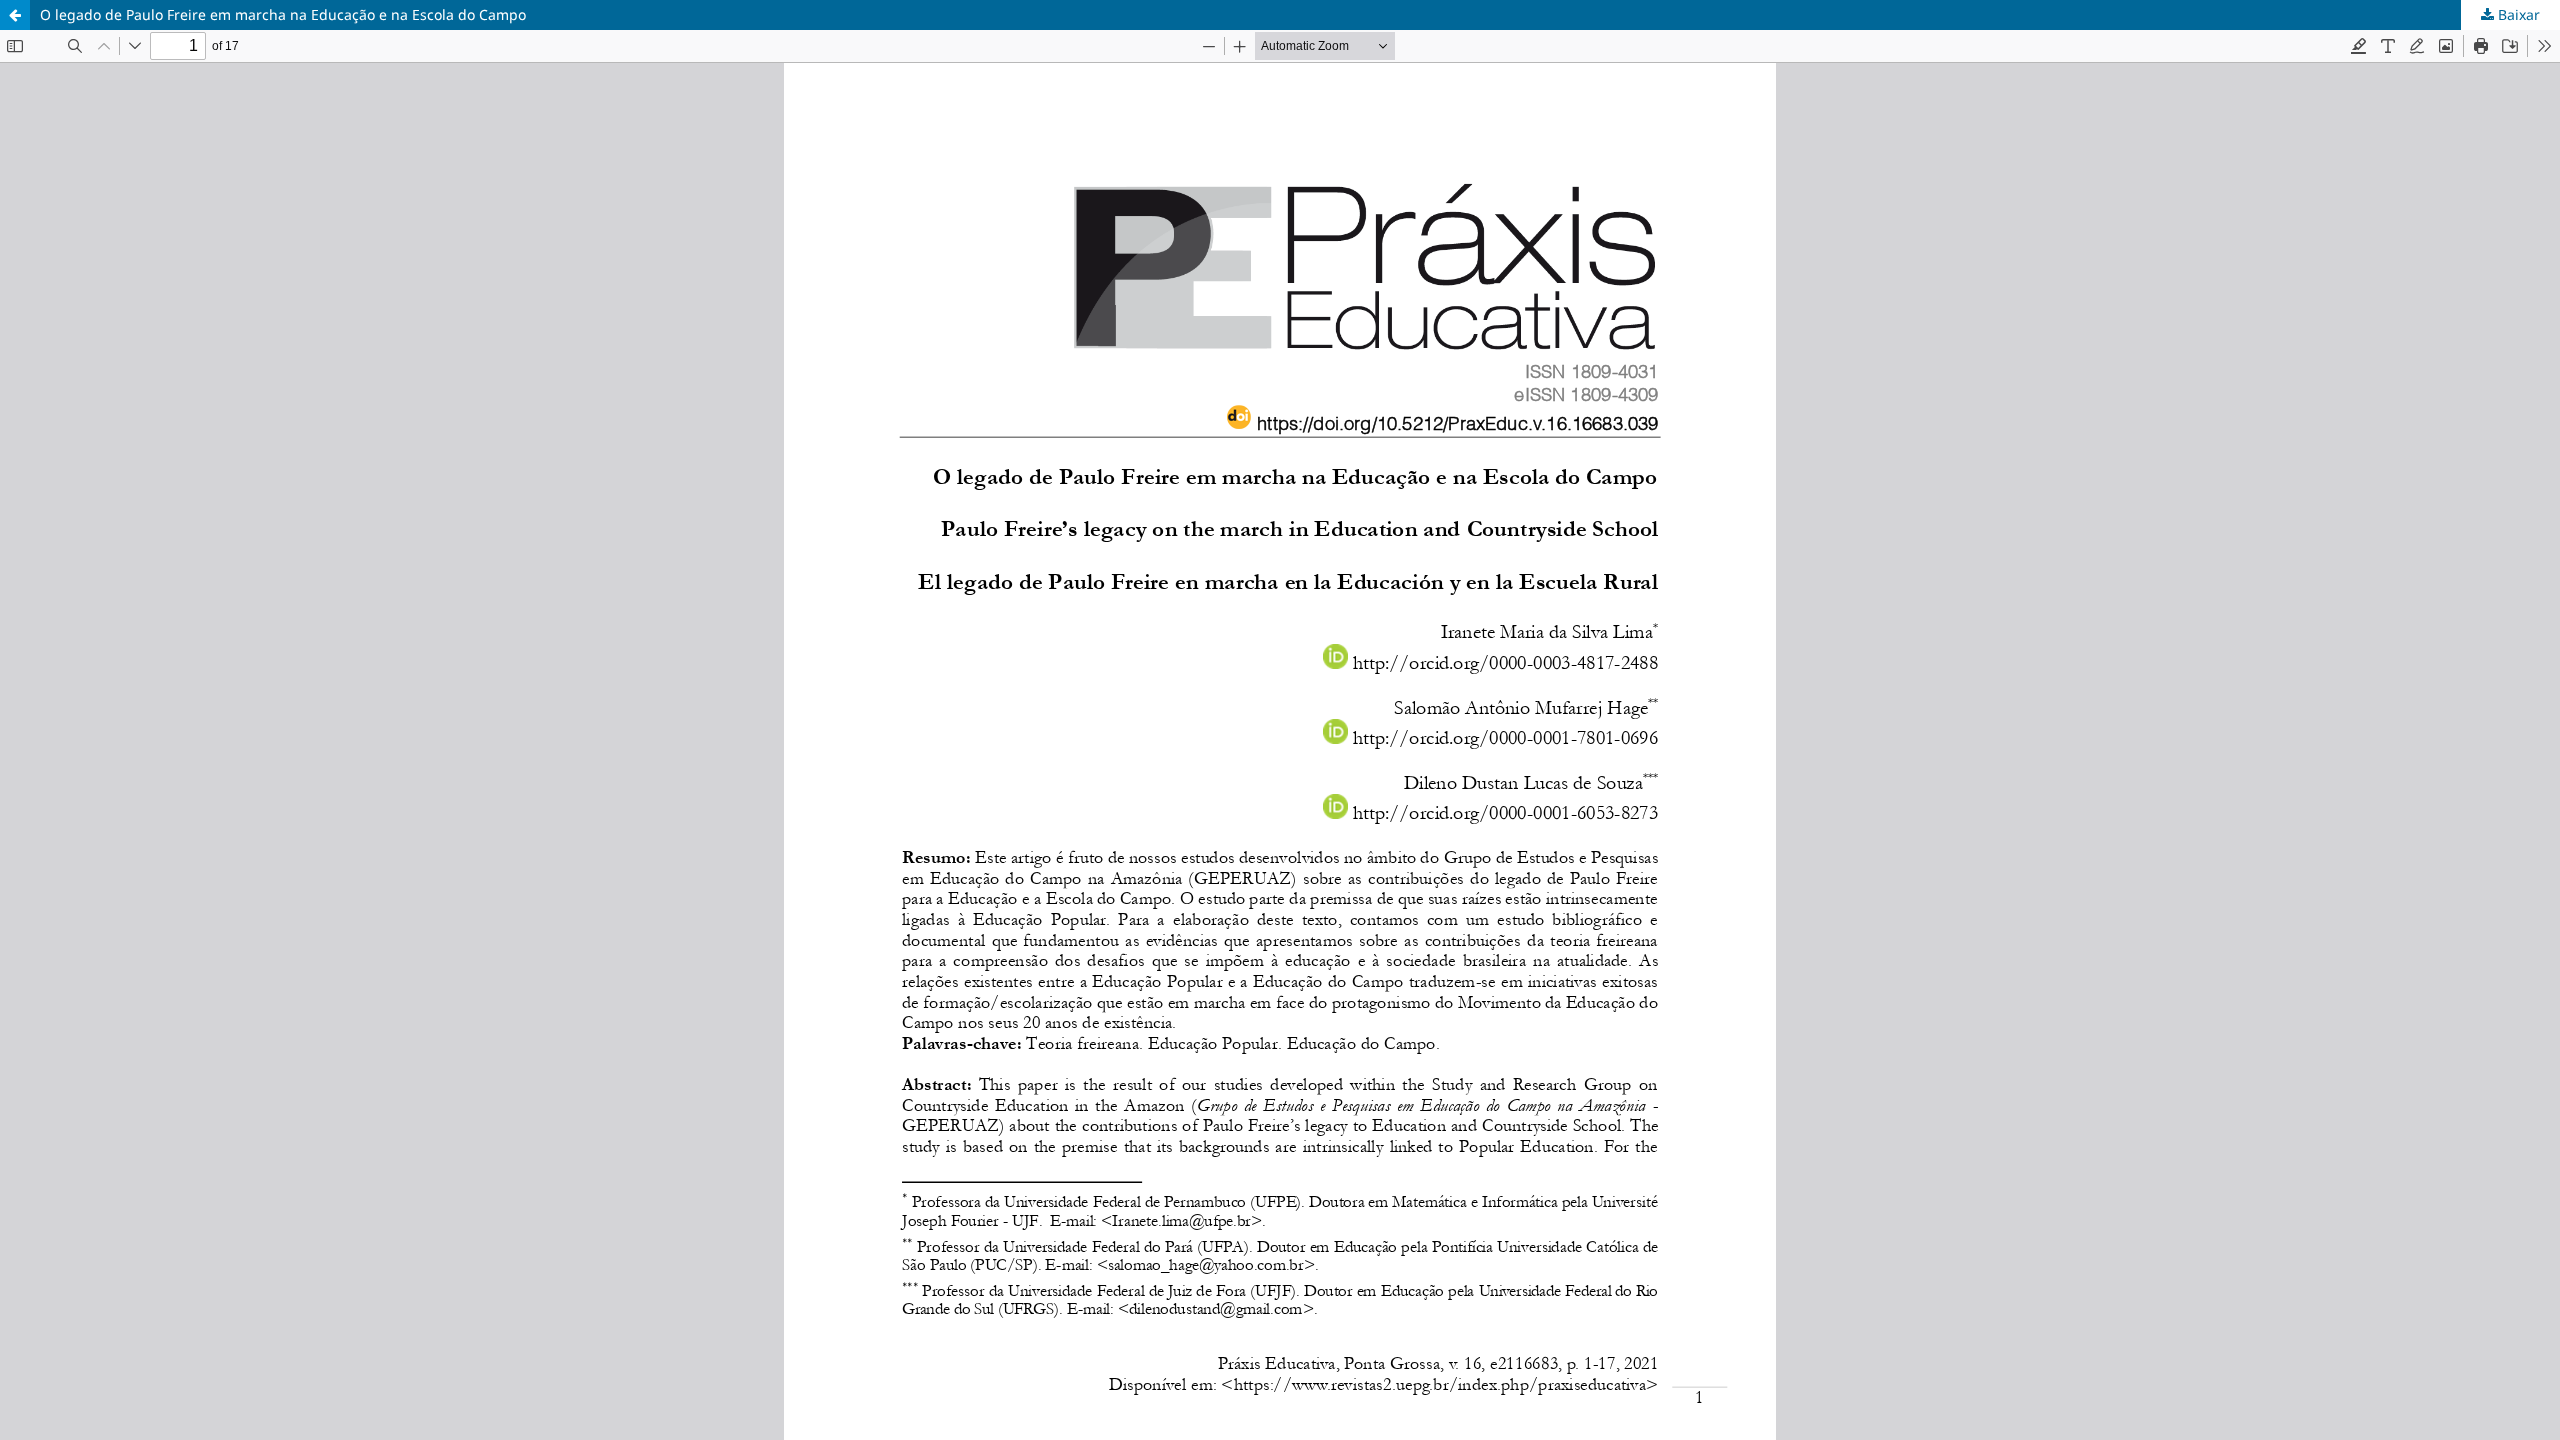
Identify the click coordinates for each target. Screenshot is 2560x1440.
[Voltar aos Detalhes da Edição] (15, 15)
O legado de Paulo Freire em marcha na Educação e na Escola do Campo (283, 14)
